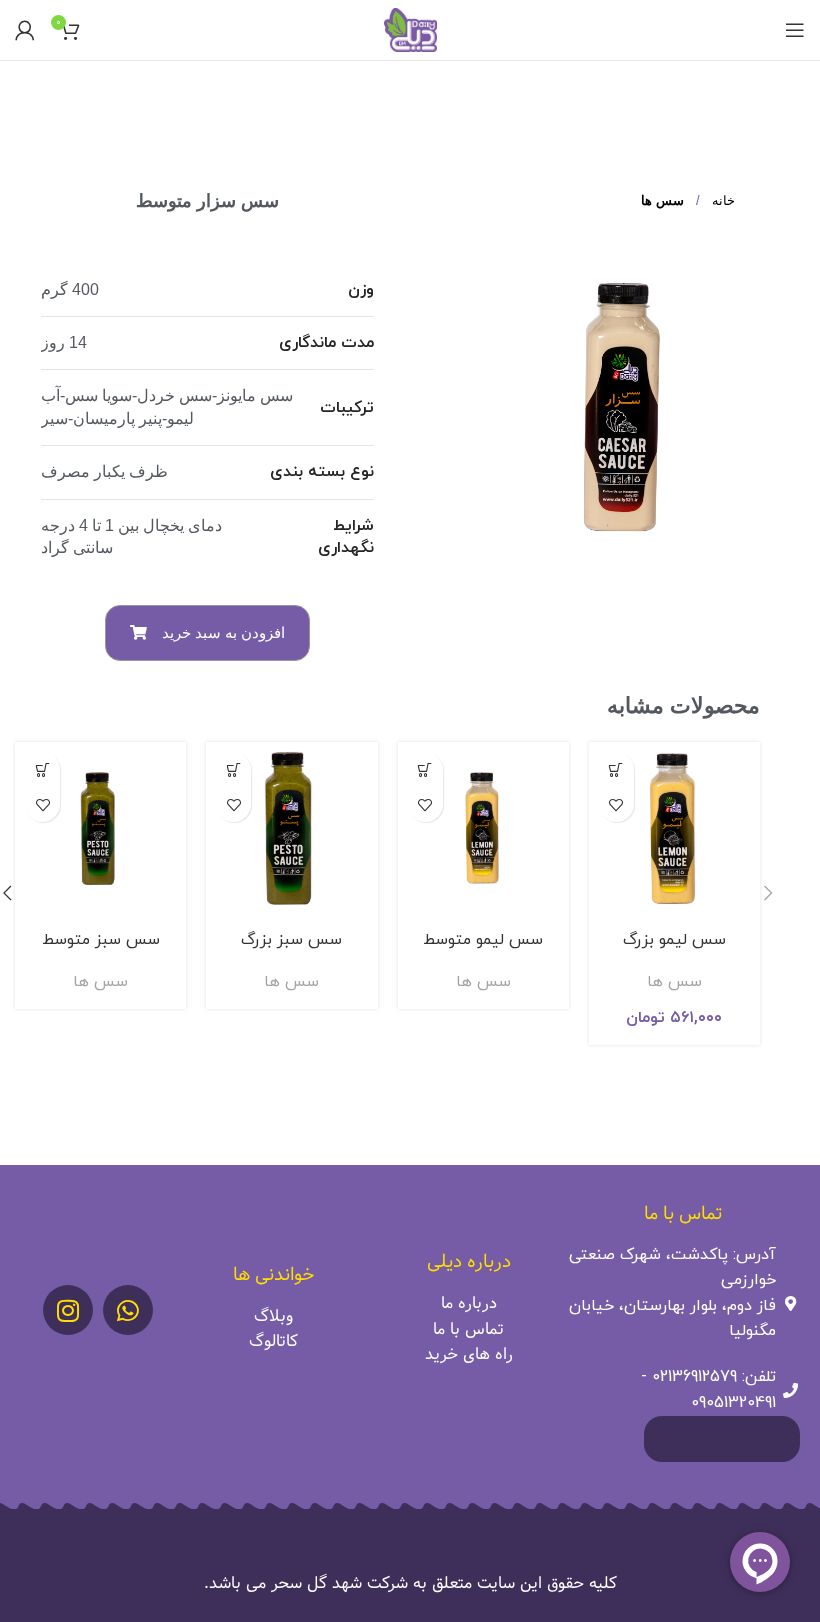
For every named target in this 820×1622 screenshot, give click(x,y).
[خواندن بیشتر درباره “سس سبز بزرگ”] (233, 769)
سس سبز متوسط (101, 940)
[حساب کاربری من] (25, 30)
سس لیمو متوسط (483, 940)
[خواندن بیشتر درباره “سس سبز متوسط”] (42, 769)
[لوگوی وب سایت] (410, 29)
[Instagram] (68, 1310)
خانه (721, 200)
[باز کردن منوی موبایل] (795, 30)
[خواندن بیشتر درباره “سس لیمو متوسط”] (425, 769)
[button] (207, 633)
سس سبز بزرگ (291, 940)
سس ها (662, 200)
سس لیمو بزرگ (674, 940)
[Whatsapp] (128, 1310)
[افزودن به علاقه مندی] (616, 804)
